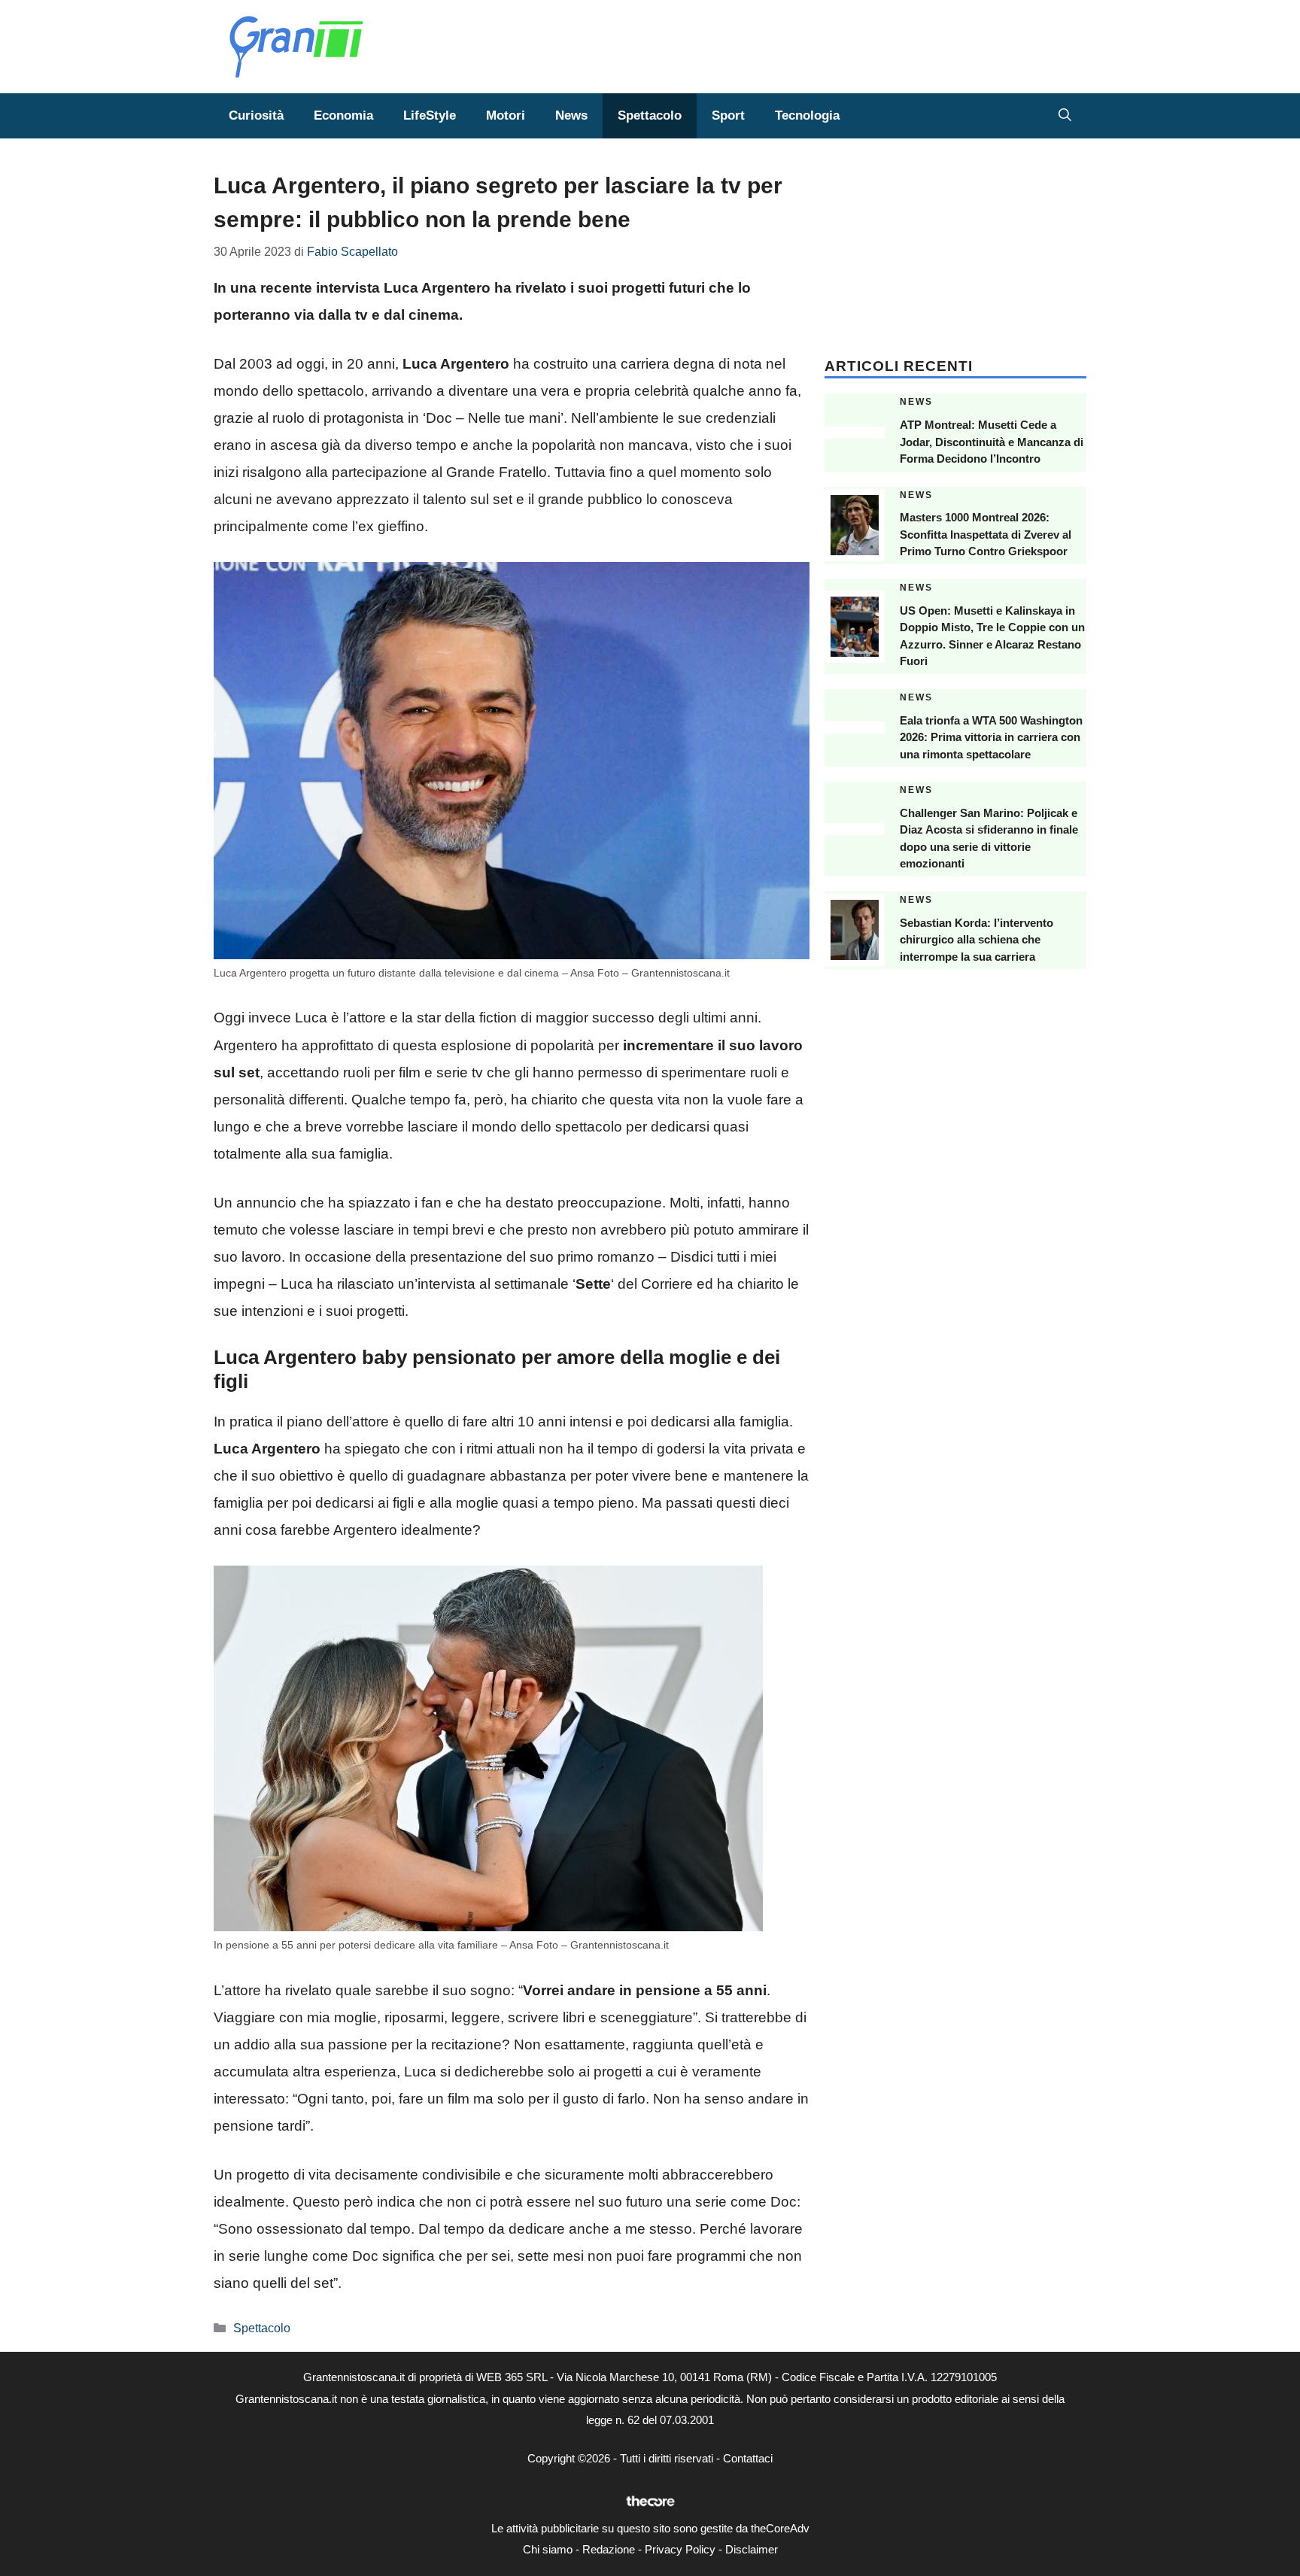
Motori (506, 115)
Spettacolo (650, 115)
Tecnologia (807, 115)
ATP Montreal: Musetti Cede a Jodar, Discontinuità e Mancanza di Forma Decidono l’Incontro (992, 442)
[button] (1065, 116)
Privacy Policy (680, 2549)
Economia (343, 115)
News (571, 115)
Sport (728, 115)
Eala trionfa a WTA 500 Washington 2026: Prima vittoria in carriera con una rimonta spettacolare (991, 737)
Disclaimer (752, 2549)
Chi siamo (548, 2549)
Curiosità (256, 115)
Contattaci (748, 2458)
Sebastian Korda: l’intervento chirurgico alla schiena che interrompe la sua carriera (977, 940)
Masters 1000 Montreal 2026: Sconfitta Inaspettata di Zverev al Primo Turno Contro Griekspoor (986, 534)
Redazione (609, 2549)
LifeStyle (430, 115)
